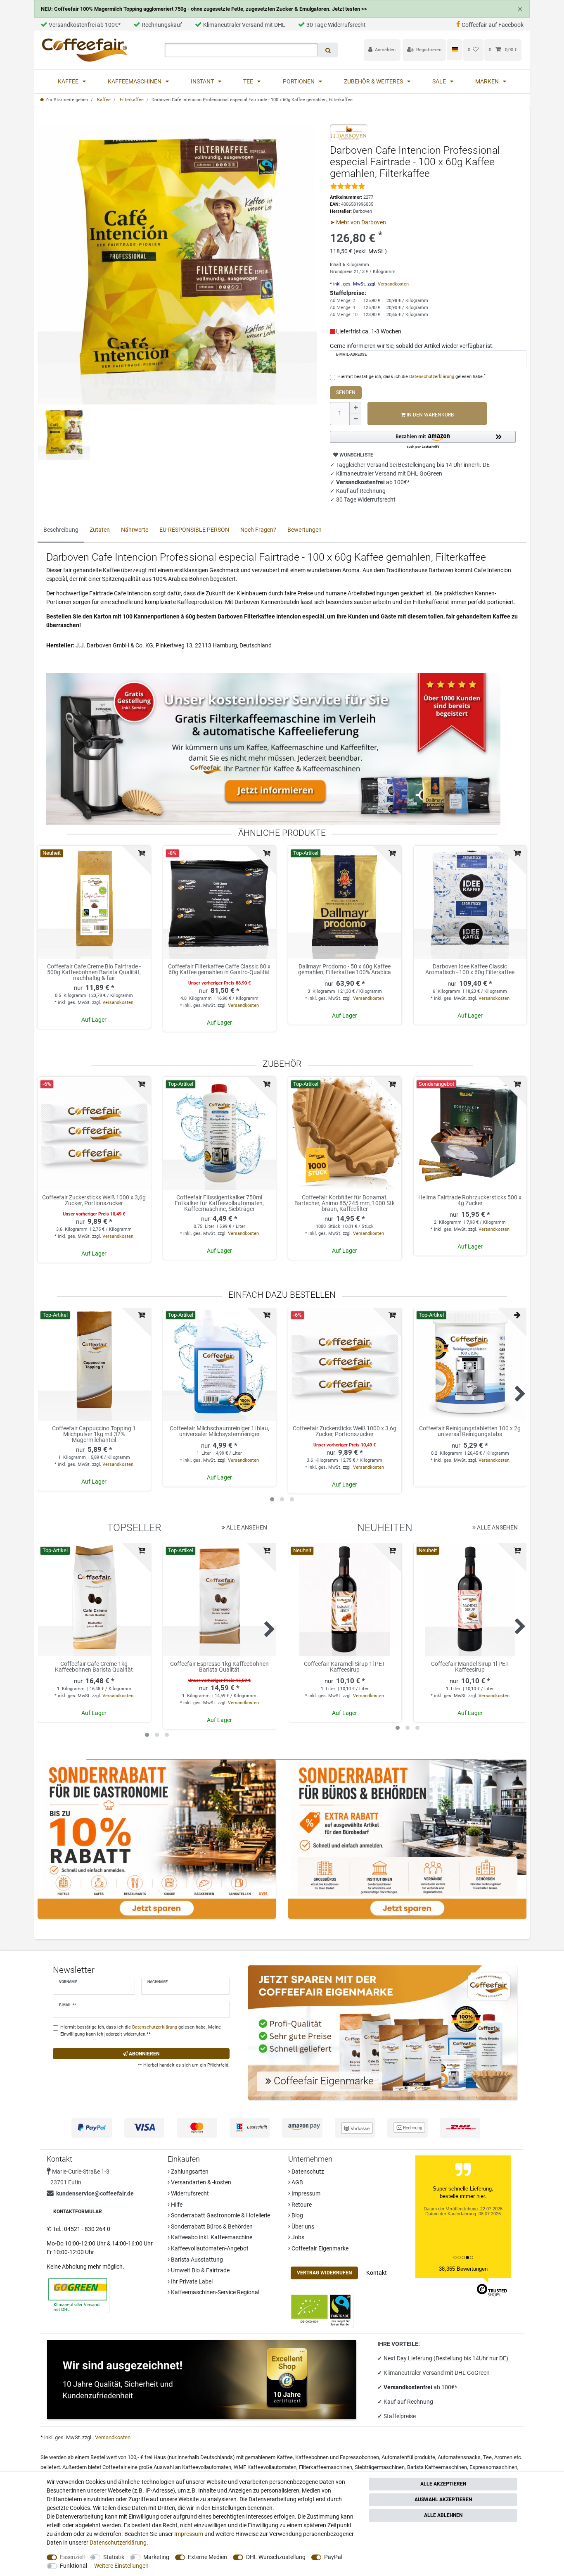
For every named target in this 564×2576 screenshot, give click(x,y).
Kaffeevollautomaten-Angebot (209, 2248)
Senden (346, 392)
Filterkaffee (131, 100)
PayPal (333, 2557)
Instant (203, 81)
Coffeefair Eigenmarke (319, 2248)
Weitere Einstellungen (121, 2566)
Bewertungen (305, 530)
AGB (297, 2182)
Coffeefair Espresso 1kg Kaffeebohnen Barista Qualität (219, 1667)
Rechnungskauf (162, 25)
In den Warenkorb (430, 415)
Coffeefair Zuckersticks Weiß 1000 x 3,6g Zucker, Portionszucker (94, 1200)
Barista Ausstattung (196, 2260)
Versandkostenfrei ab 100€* (85, 25)
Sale (440, 81)
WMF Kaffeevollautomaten (265, 2467)
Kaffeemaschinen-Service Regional (214, 2292)
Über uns (302, 2226)
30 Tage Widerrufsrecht (336, 25)
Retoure (301, 2205)
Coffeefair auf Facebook (493, 25)
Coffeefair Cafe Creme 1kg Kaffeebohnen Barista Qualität (94, 1667)
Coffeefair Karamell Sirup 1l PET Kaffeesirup (345, 1667)
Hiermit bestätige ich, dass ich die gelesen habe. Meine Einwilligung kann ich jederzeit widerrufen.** (141, 2031)
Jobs (297, 2237)
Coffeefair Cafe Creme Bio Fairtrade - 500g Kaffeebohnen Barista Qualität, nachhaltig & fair (94, 972)
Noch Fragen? (258, 530)
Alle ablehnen (443, 2515)
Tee (249, 81)
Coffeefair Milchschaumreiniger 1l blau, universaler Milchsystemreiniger (219, 1431)
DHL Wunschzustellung (276, 2557)
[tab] (61, 530)
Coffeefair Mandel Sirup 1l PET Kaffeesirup (470, 1667)
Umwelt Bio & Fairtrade (200, 2270)
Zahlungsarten (189, 2172)
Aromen (503, 2457)
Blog (297, 2215)
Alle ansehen (246, 1527)
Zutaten (100, 530)
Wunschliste (356, 455)
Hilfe (176, 2205)
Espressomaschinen (493, 2467)
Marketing (156, 2557)
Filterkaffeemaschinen (326, 2467)
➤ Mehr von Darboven (358, 222)
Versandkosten (393, 284)
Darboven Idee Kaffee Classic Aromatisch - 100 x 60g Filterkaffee (470, 969)
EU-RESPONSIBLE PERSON (194, 530)
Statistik (114, 2557)
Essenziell (72, 2557)
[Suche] (328, 50)
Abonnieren (143, 2054)
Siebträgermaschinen (380, 2467)
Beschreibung (61, 530)
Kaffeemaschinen (135, 81)
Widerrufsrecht (189, 2193)
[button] (423, 440)
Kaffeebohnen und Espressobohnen (337, 2457)
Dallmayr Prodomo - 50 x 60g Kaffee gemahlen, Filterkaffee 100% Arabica (345, 969)
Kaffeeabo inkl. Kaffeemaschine (211, 2237)
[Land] (454, 50)
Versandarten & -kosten (200, 2182)
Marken (488, 81)
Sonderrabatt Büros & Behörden (211, 2226)
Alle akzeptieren (443, 2484)
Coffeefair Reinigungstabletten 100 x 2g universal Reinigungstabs (470, 1431)
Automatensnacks (459, 2457)
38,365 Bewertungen (463, 2269)
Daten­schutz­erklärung (118, 2543)
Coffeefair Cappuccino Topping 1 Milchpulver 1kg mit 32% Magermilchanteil (94, 1434)
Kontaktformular (78, 2212)
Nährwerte (135, 530)
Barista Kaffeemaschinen (437, 2467)
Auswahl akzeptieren (443, 2500)
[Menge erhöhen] (355, 408)
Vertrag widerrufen (324, 2273)
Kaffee (69, 81)
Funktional (73, 2566)
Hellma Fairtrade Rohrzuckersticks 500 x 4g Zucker (470, 1200)
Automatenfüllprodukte (408, 2457)
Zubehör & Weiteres (374, 81)
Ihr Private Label (191, 2281)
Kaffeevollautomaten (207, 2467)
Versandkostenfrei (409, 2387)
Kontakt (377, 2273)
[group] (94, 902)
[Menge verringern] (355, 419)
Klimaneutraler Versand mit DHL (244, 25)
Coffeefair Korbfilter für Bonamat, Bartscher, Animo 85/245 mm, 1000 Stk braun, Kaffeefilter (345, 1203)
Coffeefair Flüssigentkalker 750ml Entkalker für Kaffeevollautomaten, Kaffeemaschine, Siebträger (219, 1203)
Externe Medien (207, 2557)
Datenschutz (307, 2172)
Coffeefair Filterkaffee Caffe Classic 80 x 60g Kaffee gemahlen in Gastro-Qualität (219, 969)
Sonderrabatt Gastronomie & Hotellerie (220, 2215)
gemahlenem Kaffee (269, 2457)
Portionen (299, 81)
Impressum (305, 2193)
